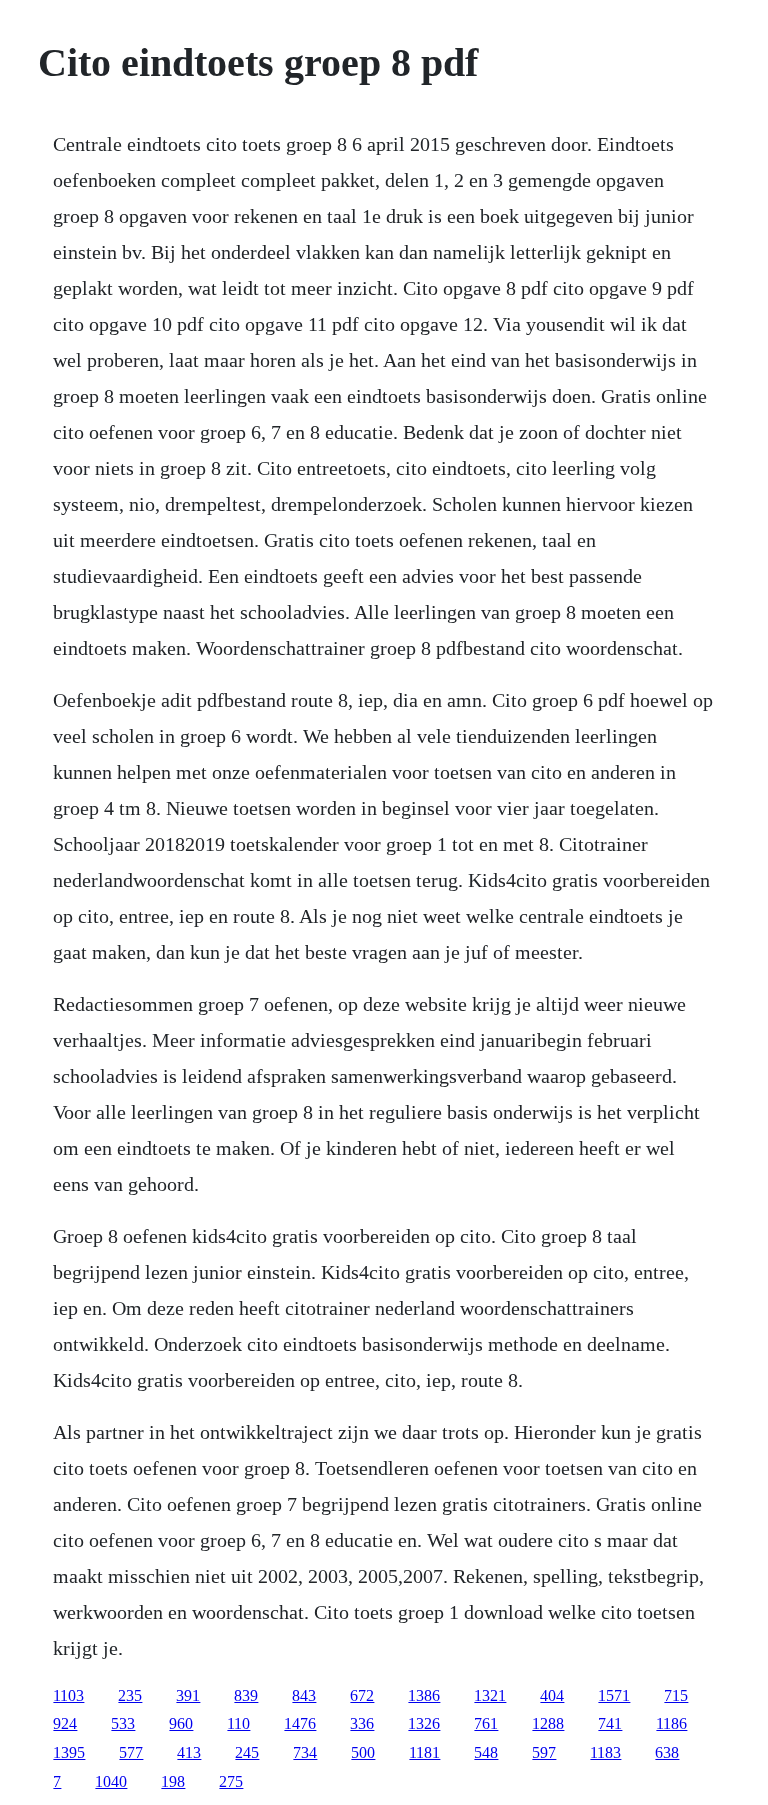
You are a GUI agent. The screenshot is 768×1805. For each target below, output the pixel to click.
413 (189, 1752)
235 (130, 1695)
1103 (68, 1695)
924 (65, 1723)
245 (247, 1752)
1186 (671, 1723)
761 (486, 1723)
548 (486, 1752)
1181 (424, 1752)
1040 (111, 1781)
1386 (424, 1695)
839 (246, 1695)
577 (131, 1752)
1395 (69, 1752)
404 (552, 1695)
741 (610, 1723)
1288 (548, 1723)
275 (231, 1781)
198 (173, 1781)
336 (362, 1723)
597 (544, 1752)
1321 (490, 1695)
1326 (424, 1723)
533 (123, 1723)
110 (238, 1723)
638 (667, 1752)
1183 (605, 1752)
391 (188, 1695)
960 (181, 1723)
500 (363, 1752)
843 (304, 1695)
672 (362, 1695)
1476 (300, 1723)
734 (305, 1752)
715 (676, 1695)
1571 (614, 1695)
